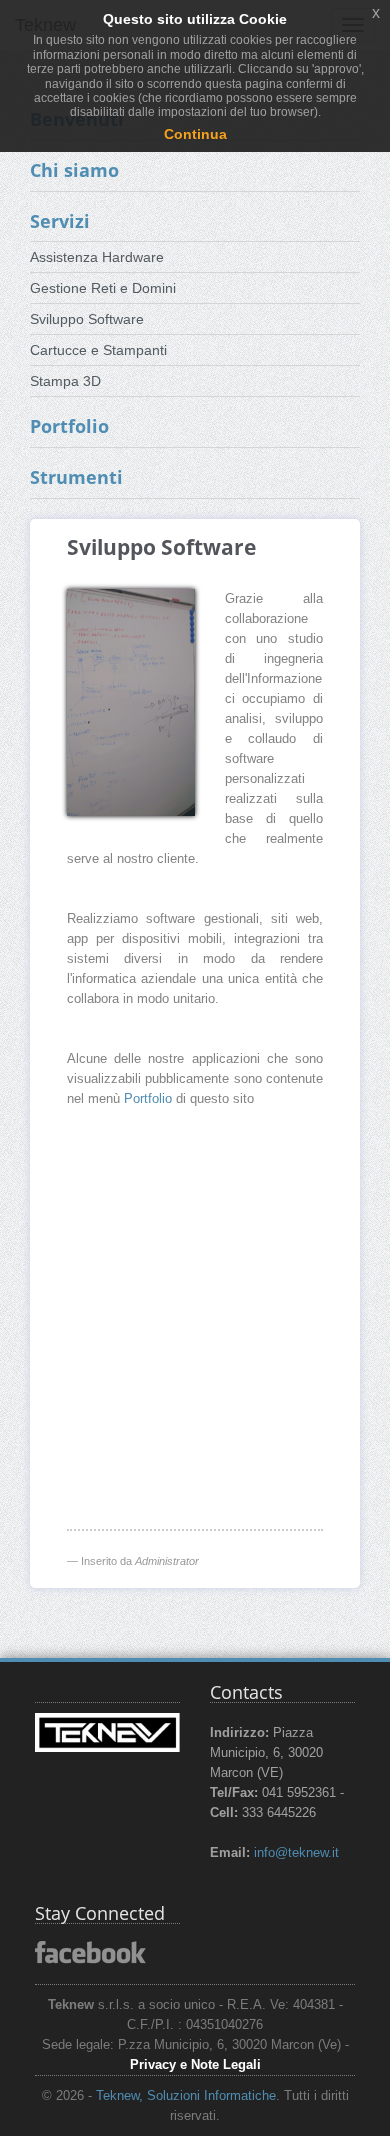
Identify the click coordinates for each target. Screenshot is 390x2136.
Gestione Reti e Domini (103, 288)
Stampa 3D (65, 381)
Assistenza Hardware (97, 257)
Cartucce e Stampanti (98, 350)
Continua (195, 134)
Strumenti (76, 477)
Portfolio (69, 426)
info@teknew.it (296, 1853)
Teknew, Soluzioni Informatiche (186, 2096)
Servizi (60, 221)
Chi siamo (74, 170)
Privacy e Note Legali (195, 2065)
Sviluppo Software (87, 319)
